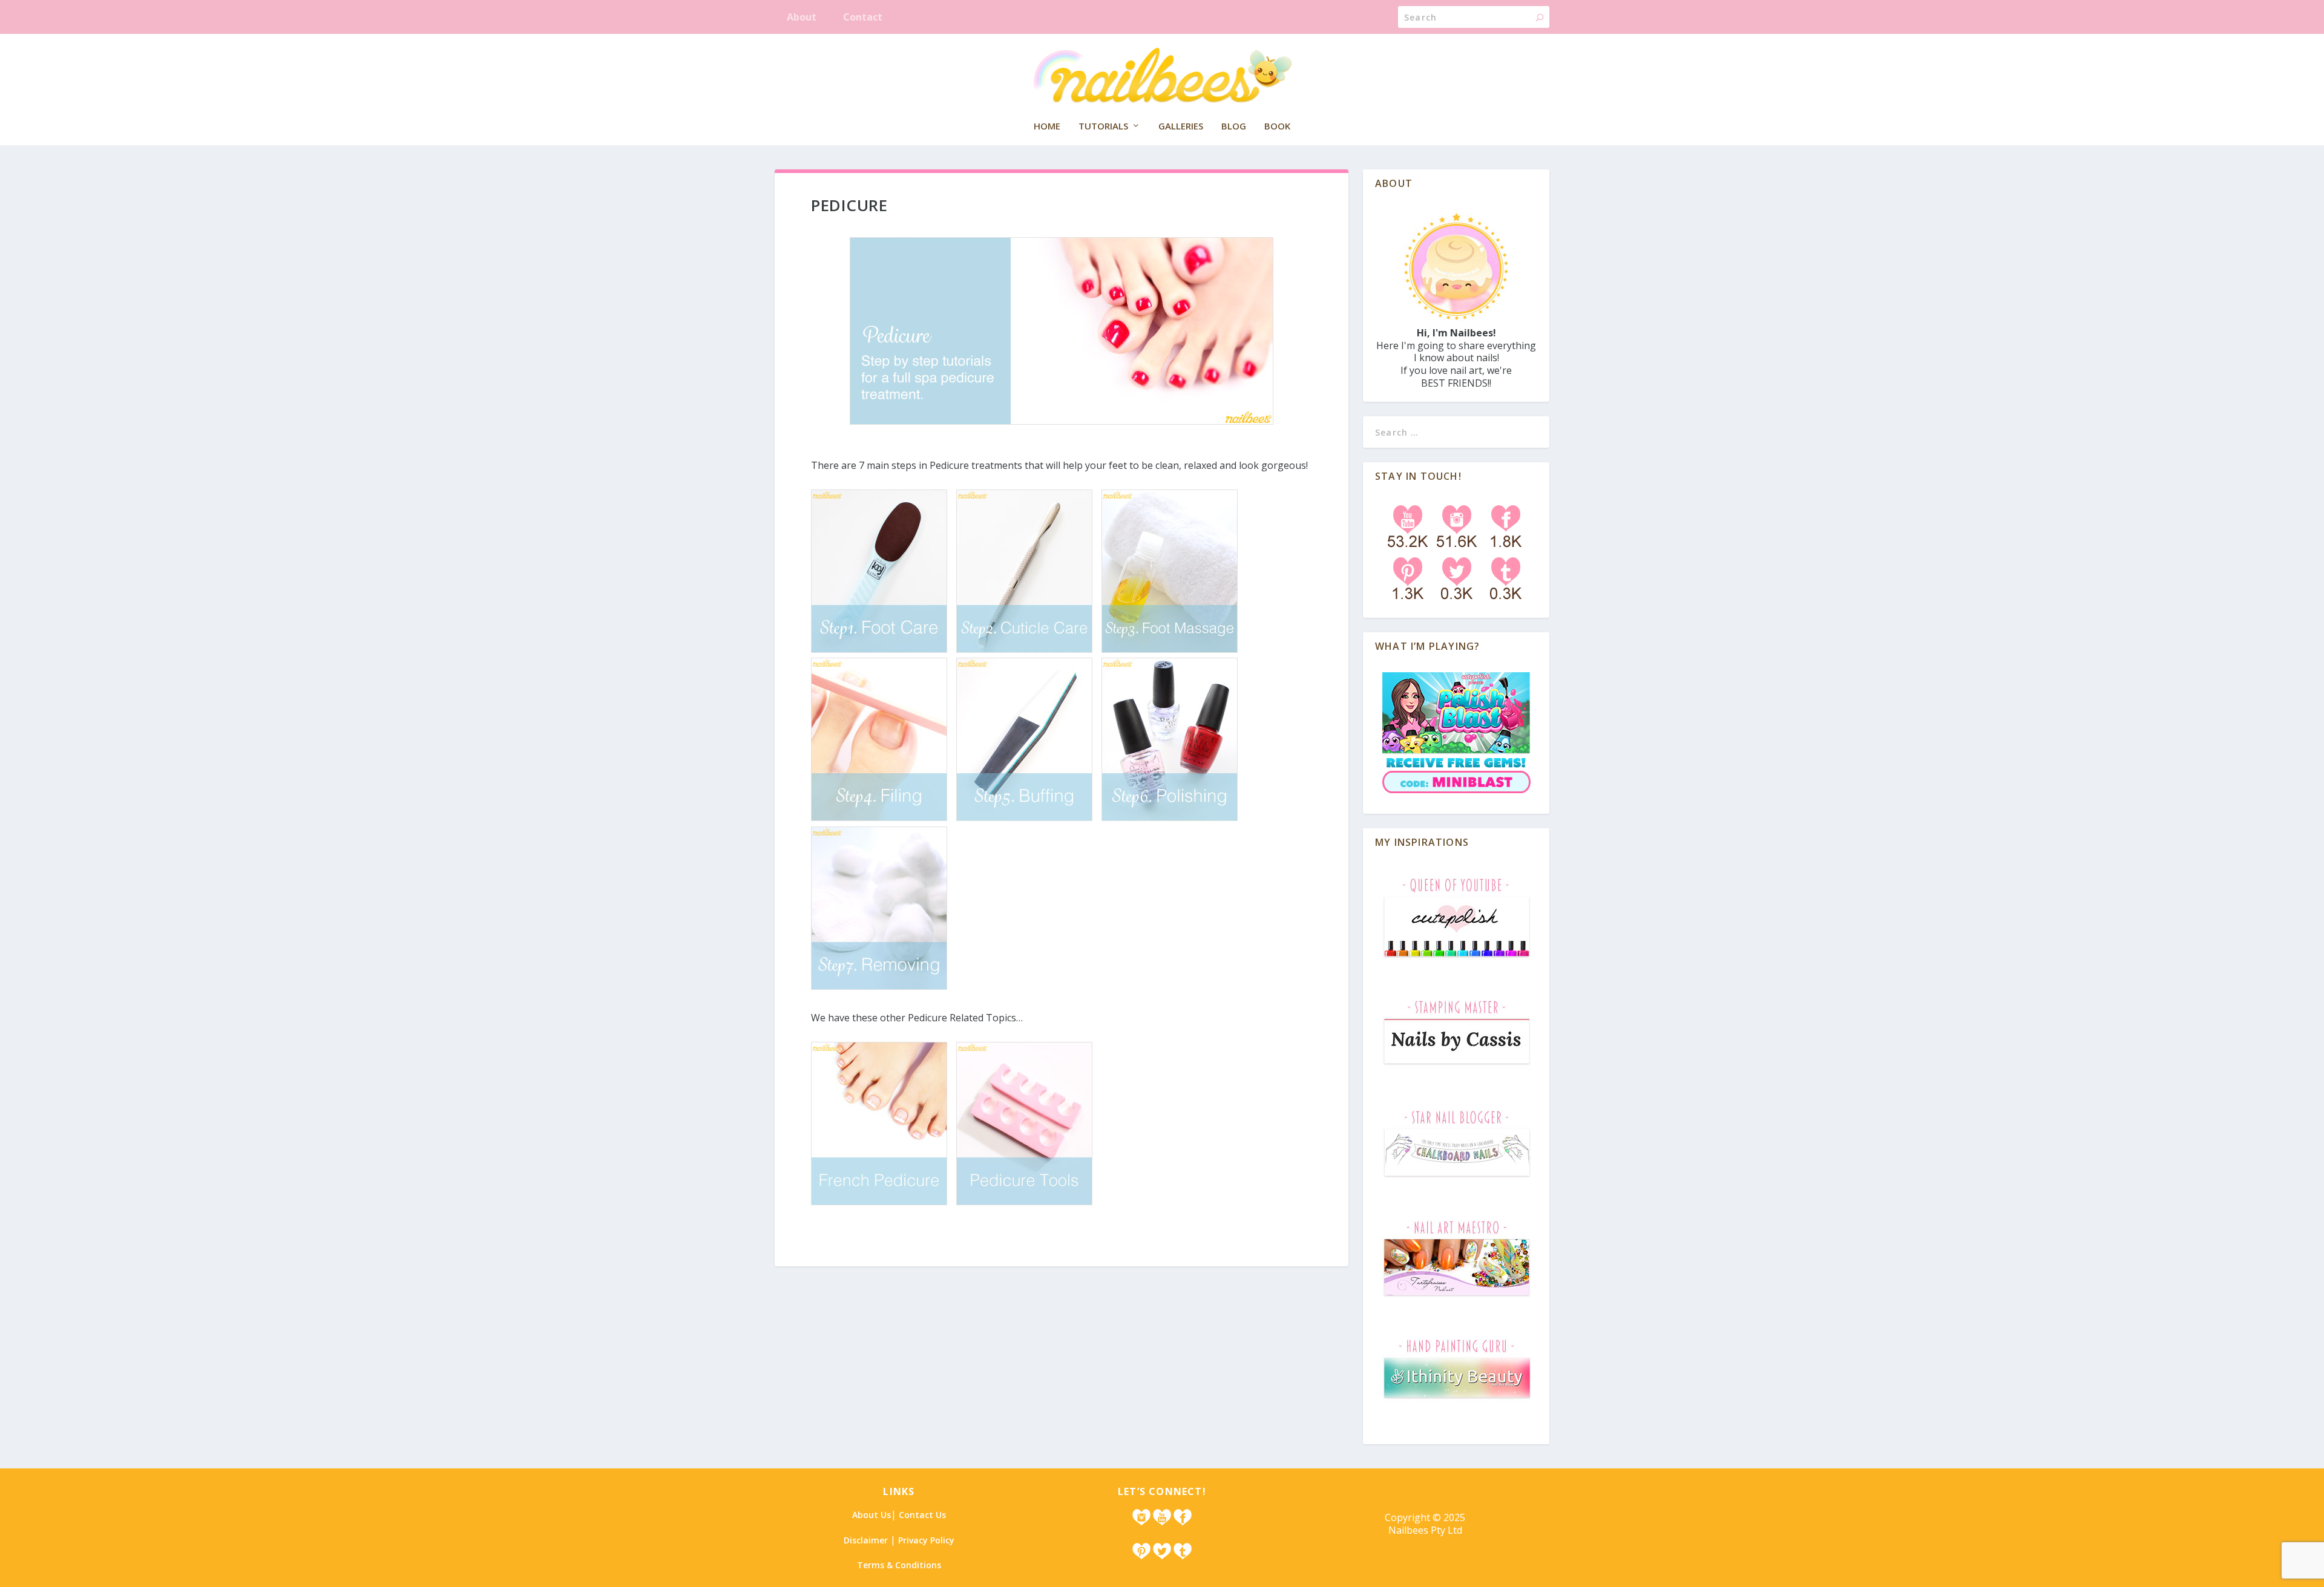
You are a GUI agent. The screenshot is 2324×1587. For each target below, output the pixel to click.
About (802, 17)
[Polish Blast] (1456, 795)
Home (1047, 126)
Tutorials (1103, 126)
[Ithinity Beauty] (1456, 1401)
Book (1277, 126)
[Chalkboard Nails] (1456, 1180)
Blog (1234, 126)
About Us (871, 1515)
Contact (863, 17)
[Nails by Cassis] (1456, 1069)
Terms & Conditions (899, 1565)
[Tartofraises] (1456, 1297)
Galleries (1181, 126)
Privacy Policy (926, 1540)
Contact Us (922, 1515)
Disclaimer (866, 1540)
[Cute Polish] (1456, 959)
